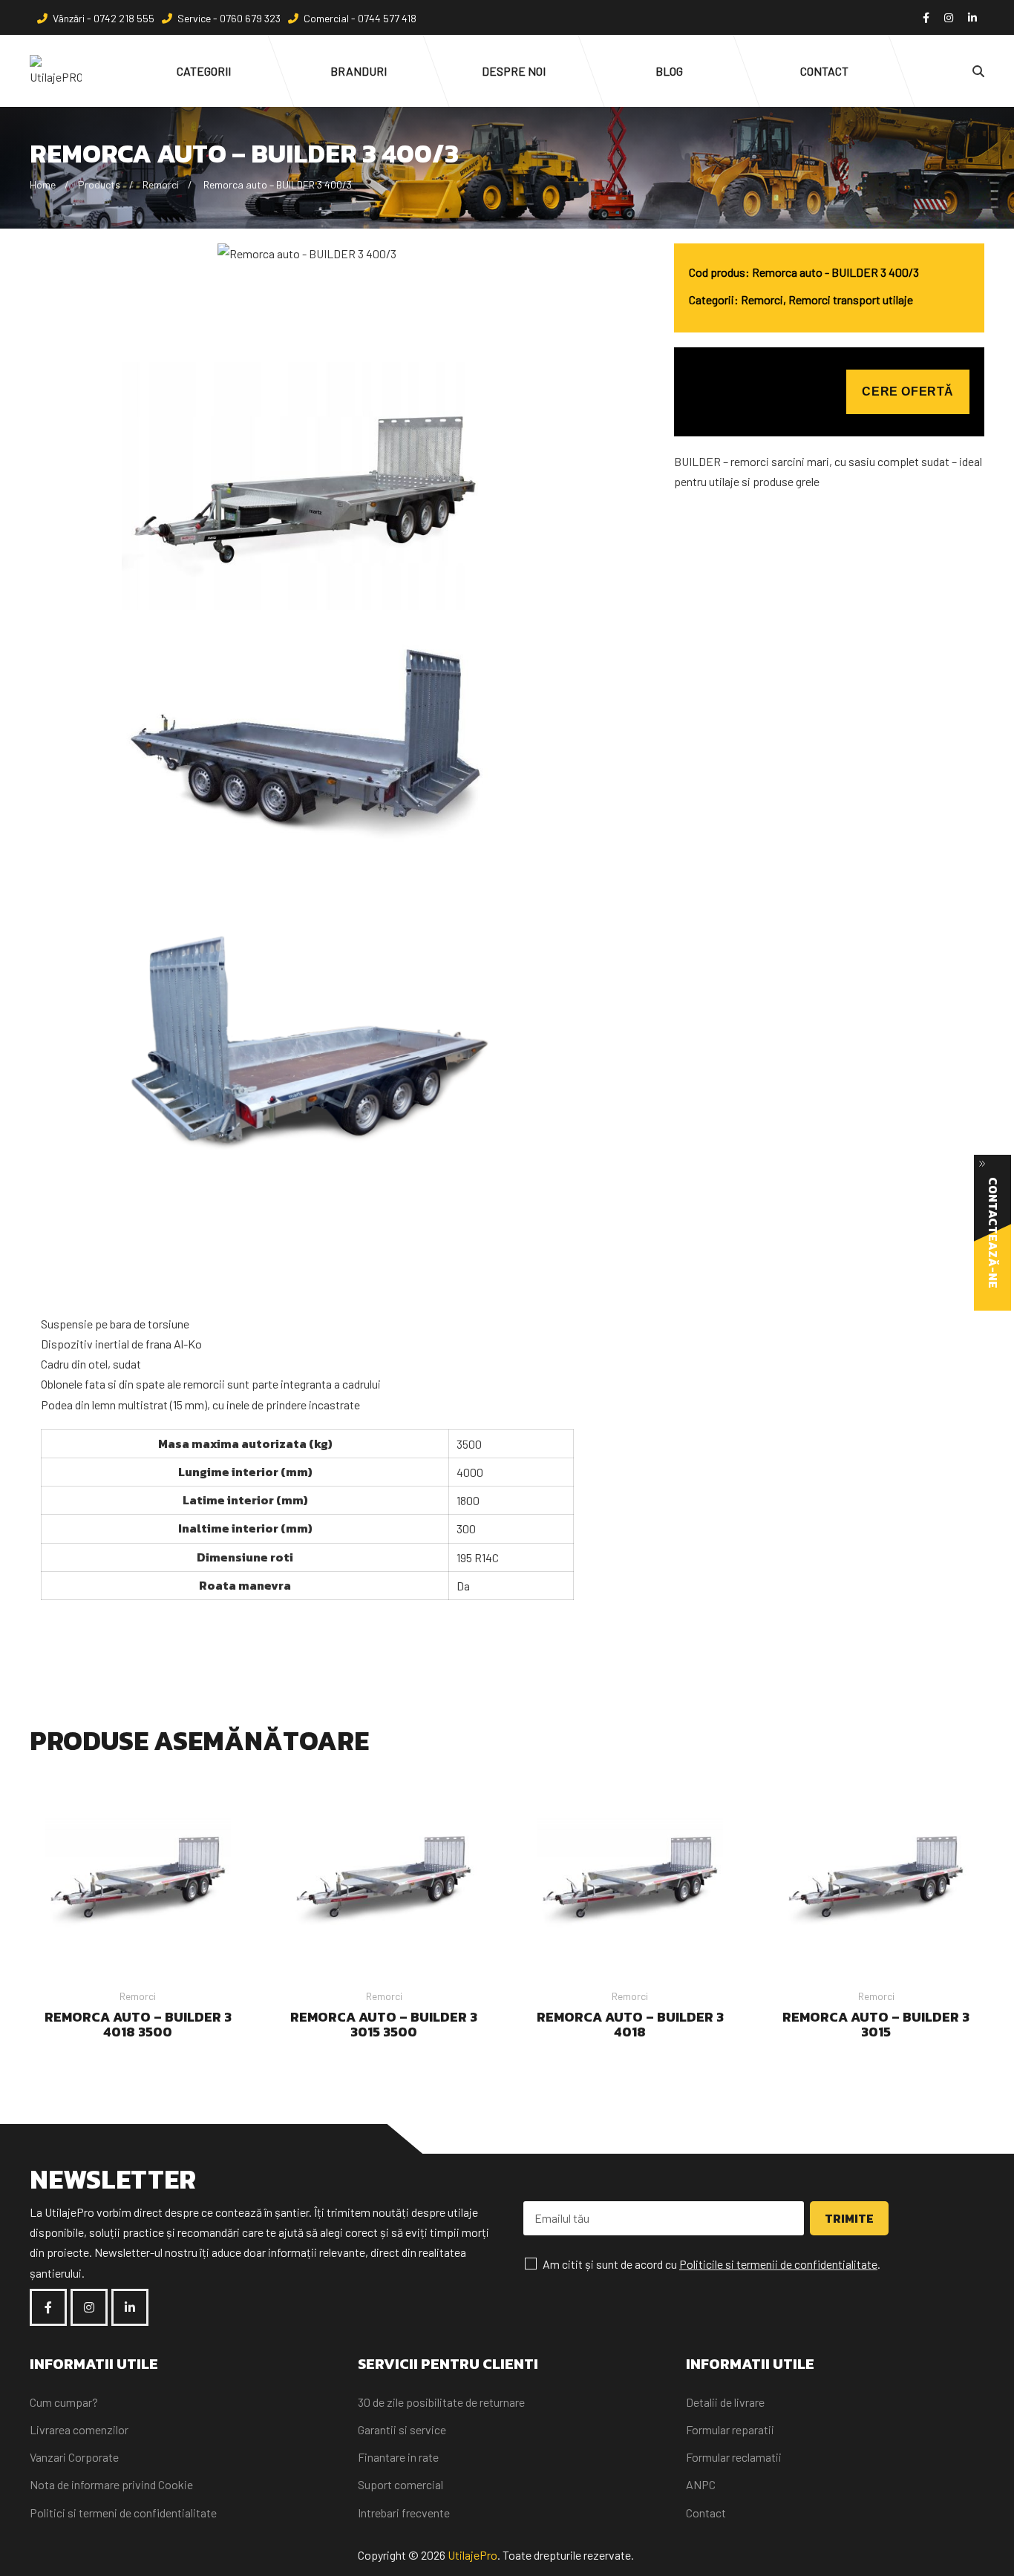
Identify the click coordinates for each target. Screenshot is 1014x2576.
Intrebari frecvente (404, 2513)
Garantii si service (402, 2429)
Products (99, 184)
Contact (706, 2513)
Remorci (161, 184)
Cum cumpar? (64, 2402)
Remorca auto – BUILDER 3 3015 (876, 2024)
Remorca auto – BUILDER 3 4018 (630, 2024)
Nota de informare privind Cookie (111, 2484)
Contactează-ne (993, 1233)
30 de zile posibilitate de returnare (441, 2402)
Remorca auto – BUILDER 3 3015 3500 (384, 2024)
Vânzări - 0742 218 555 (104, 18)
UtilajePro (472, 2555)
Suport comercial (400, 2484)
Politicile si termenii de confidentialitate (778, 2264)
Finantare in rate (398, 2457)
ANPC (701, 2484)
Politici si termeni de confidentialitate (123, 2513)
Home (43, 184)
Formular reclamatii (734, 2457)
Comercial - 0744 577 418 (360, 18)
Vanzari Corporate (74, 2457)
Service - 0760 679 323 (229, 18)
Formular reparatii (730, 2429)
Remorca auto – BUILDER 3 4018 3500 (138, 2024)
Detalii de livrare (725, 2402)
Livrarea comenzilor (79, 2429)
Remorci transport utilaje (851, 299)
